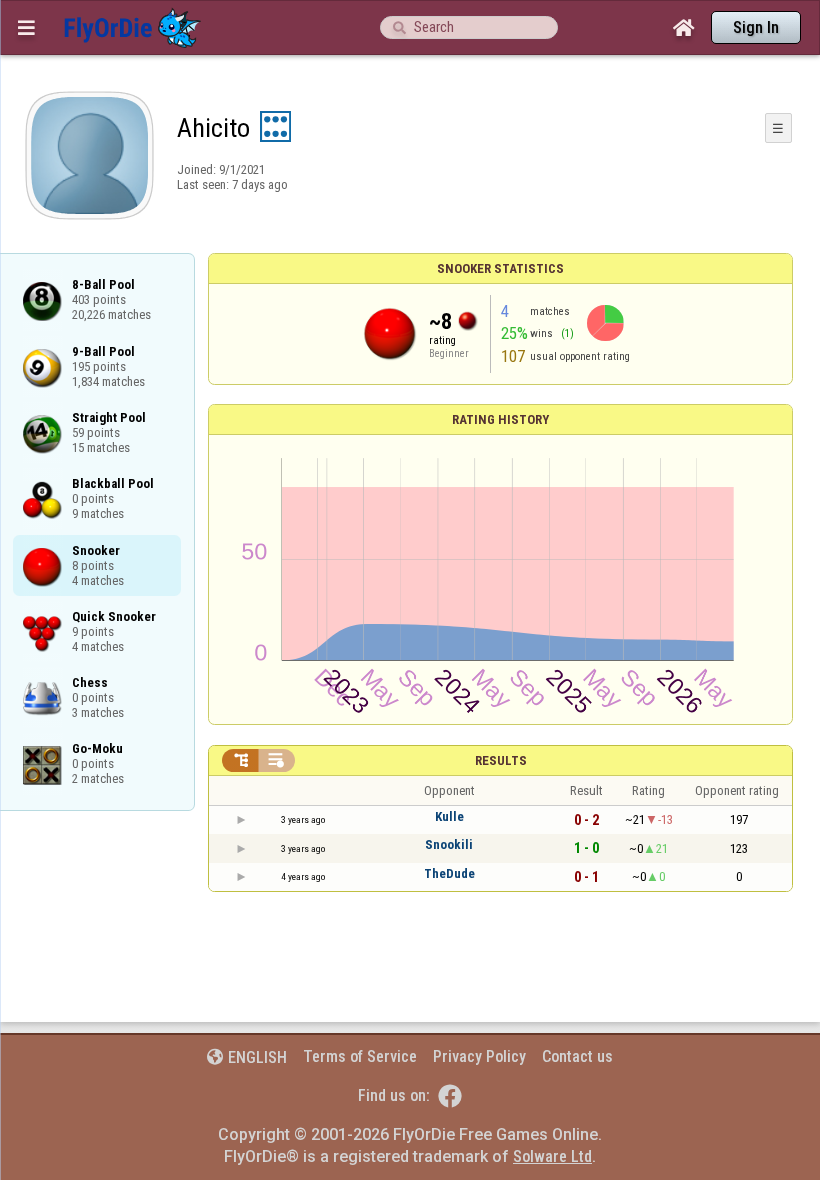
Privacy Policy (479, 1056)
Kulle (449, 816)
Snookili (449, 844)
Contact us (577, 1056)
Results (501, 760)
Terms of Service (360, 1056)
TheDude (449, 873)
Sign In (756, 27)
